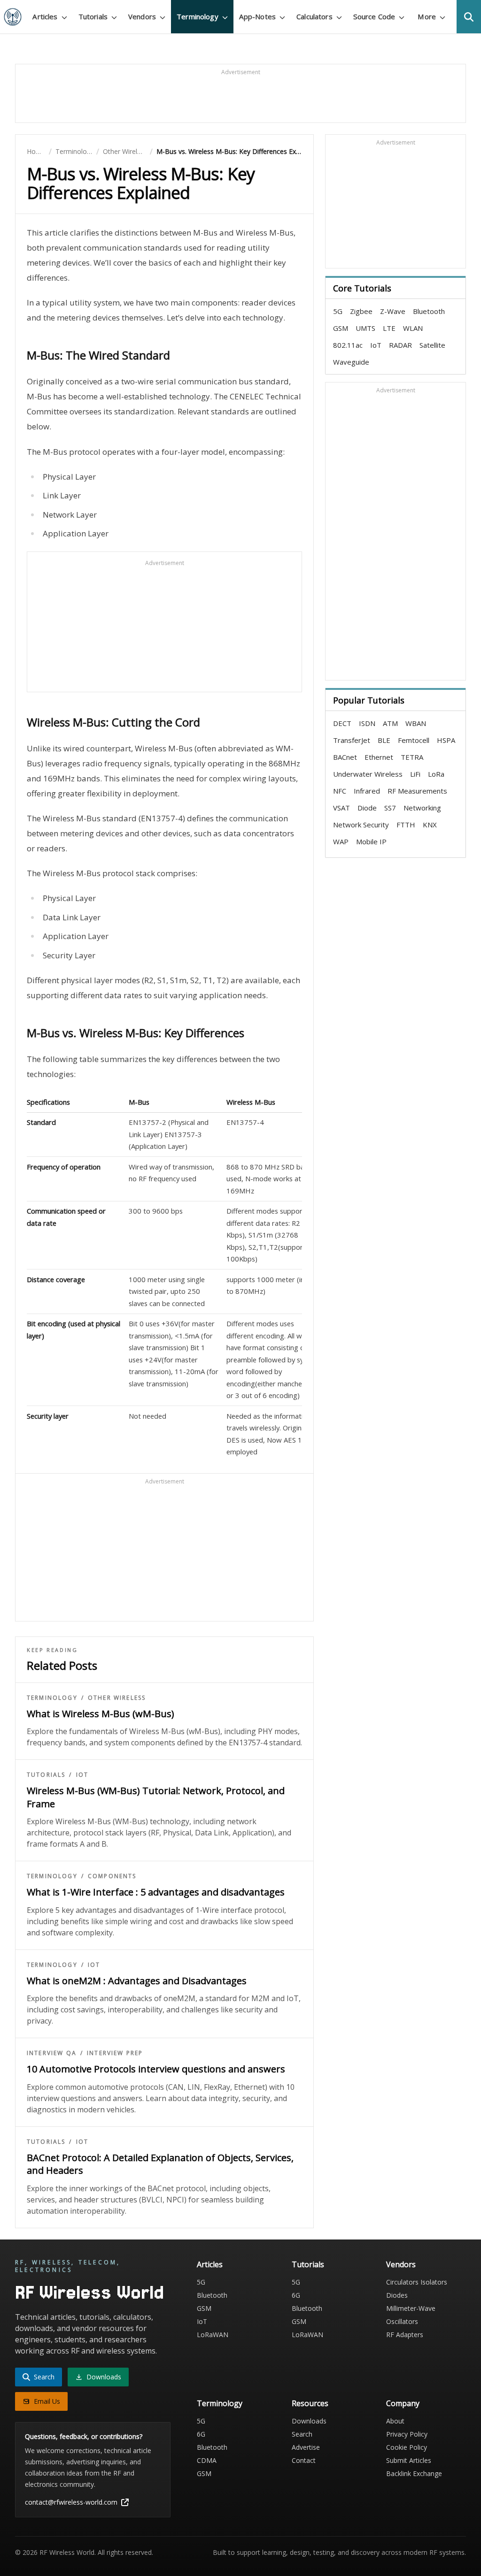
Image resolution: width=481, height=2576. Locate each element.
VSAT (341, 808)
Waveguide (351, 362)
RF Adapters (405, 2335)
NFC (340, 791)
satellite (432, 345)
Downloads (309, 2421)
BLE (384, 740)
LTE (389, 328)
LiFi (415, 774)
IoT (82, 1775)
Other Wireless (124, 151)
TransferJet (352, 740)
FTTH (406, 825)
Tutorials (46, 1775)
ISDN (367, 723)
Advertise (306, 2447)
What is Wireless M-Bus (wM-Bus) (101, 1714)
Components (112, 1876)
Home (36, 151)
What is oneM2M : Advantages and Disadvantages (137, 1981)
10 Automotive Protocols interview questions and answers (156, 2069)
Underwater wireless (368, 774)
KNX (430, 825)
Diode (367, 808)
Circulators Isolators (417, 2282)
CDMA (207, 2460)
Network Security (361, 825)
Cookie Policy (407, 2447)
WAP (341, 841)
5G (338, 311)
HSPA (446, 740)
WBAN (416, 723)
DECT (342, 723)
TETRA (412, 757)
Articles (210, 2264)
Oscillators (402, 2321)
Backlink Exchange (414, 2473)
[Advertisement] (240, 98)
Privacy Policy (407, 2434)
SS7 (390, 808)
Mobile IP (371, 841)
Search (302, 2434)
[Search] (469, 17)
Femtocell (414, 740)
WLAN (413, 328)
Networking (422, 808)
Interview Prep (115, 2053)
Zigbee (361, 311)
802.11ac (348, 345)
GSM (341, 328)
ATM (390, 723)
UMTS (365, 328)
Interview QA (52, 2053)
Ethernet (379, 757)
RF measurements (417, 791)
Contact (304, 2460)
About (395, 2421)
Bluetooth (429, 311)
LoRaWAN (213, 2335)
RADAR (400, 345)
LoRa (436, 774)
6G (296, 2295)
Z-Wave (393, 311)
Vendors (401, 2264)
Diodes (397, 2295)
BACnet (345, 757)
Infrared (367, 791)
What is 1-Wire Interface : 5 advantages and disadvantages (156, 1892)
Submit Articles (409, 2460)
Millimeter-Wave (411, 2308)
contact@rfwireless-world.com (71, 2502)
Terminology (74, 151)
